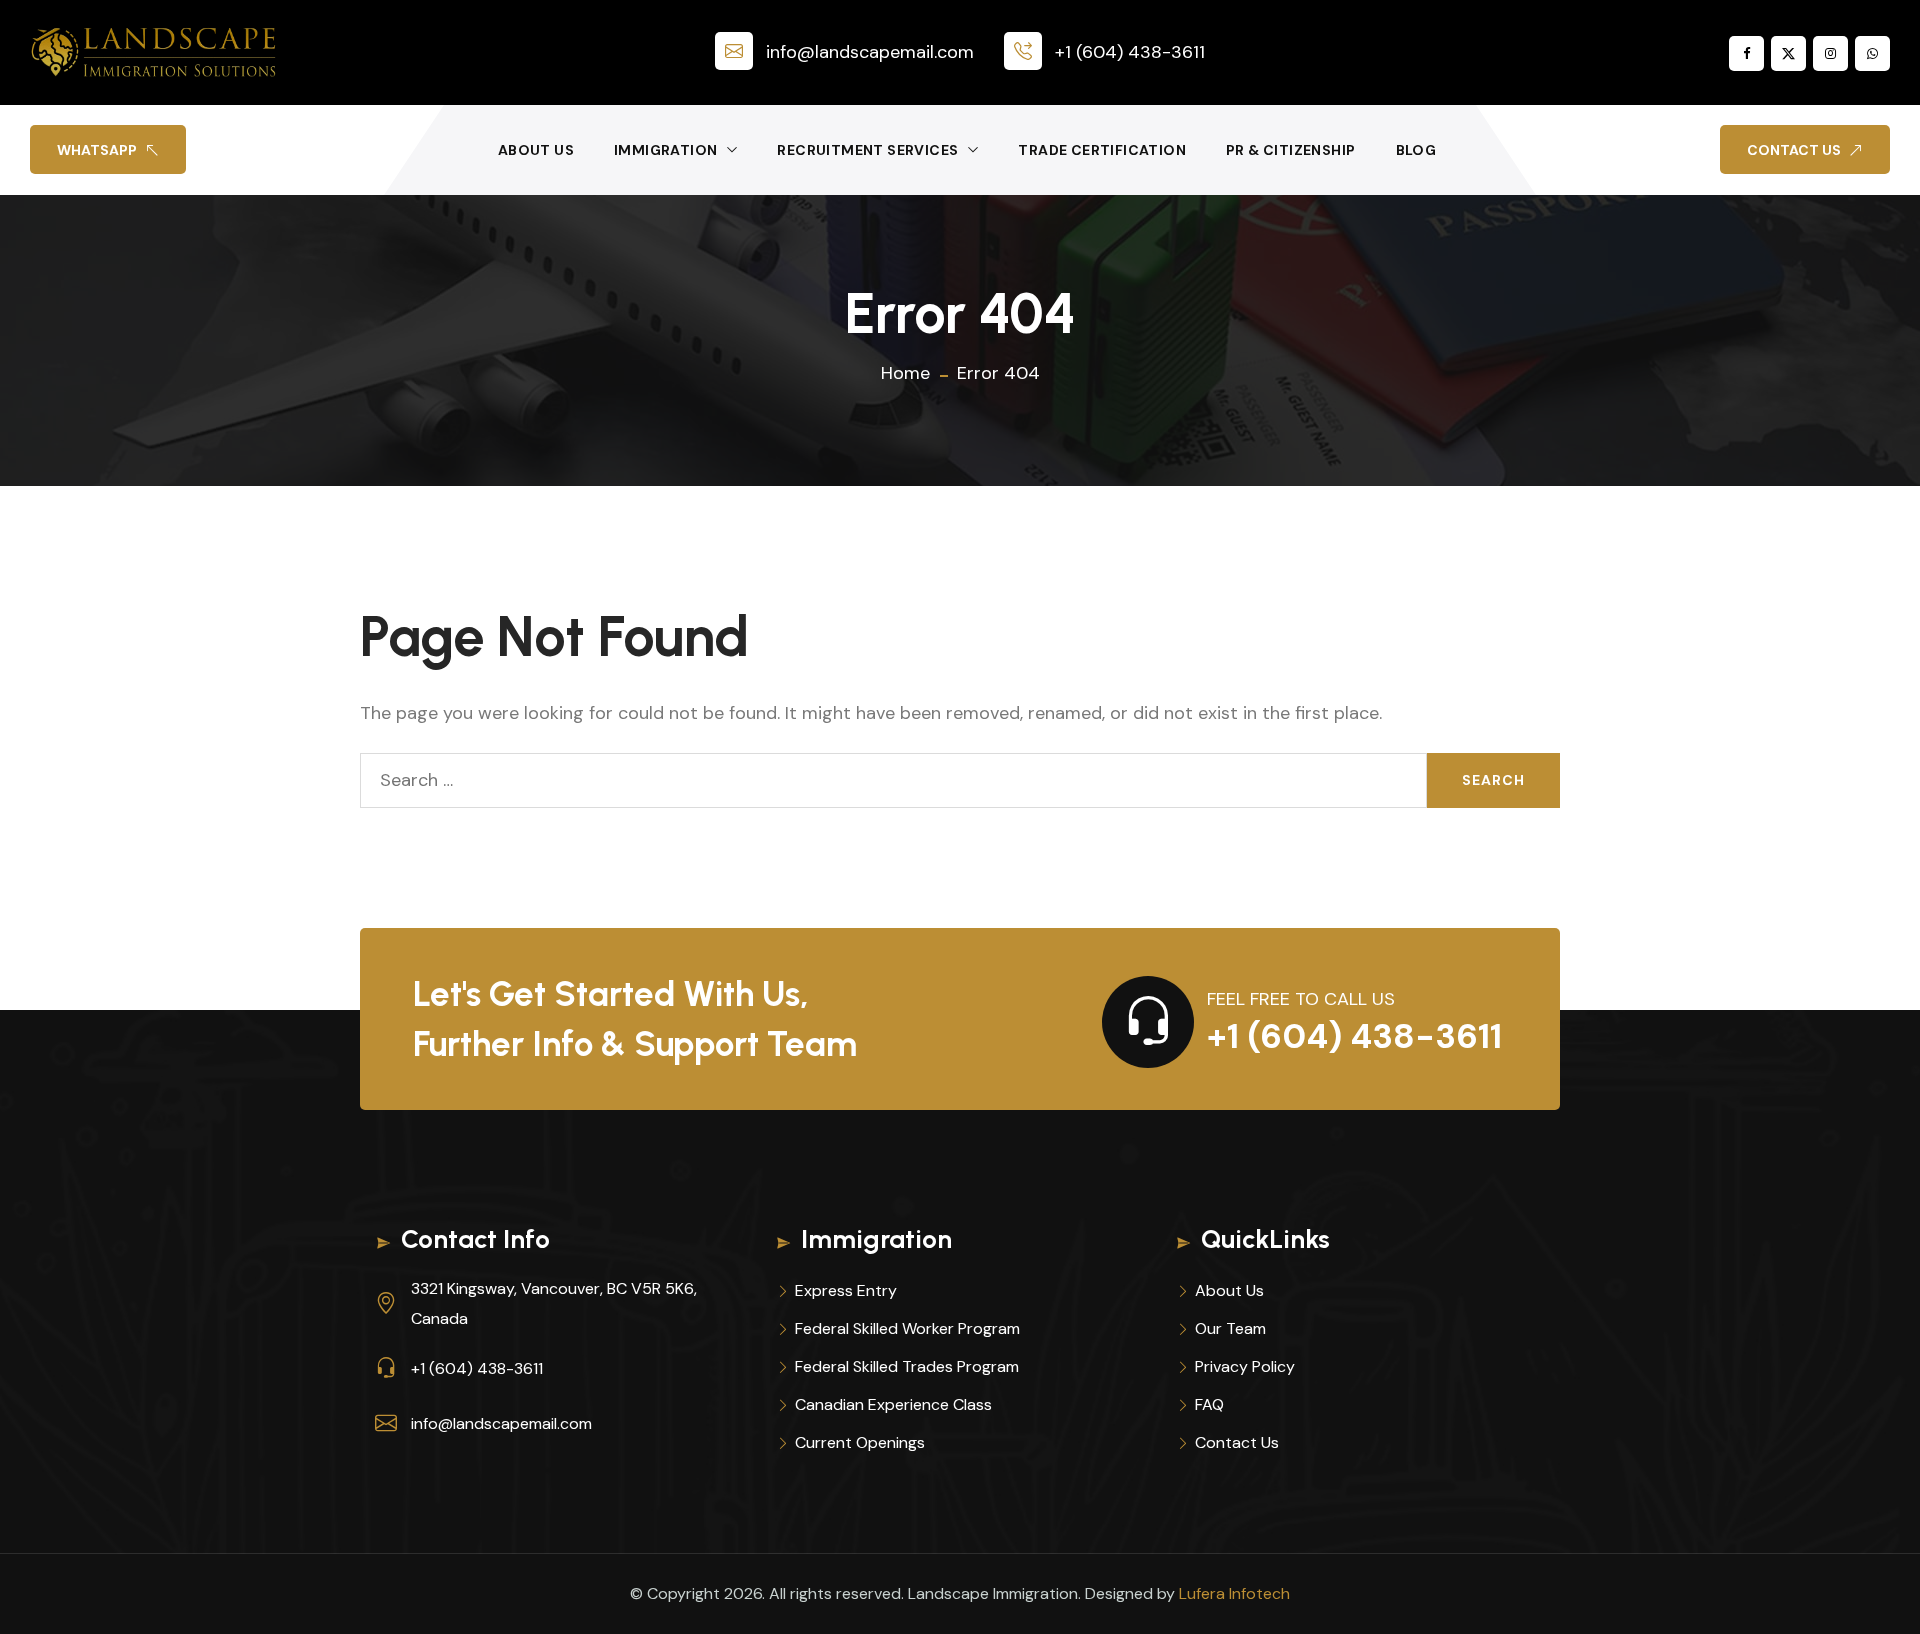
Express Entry (846, 1290)
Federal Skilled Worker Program (907, 1328)
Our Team (1230, 1328)
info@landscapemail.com (870, 52)
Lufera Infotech (1234, 1593)
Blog (1416, 150)
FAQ (1209, 1404)
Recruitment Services (867, 150)
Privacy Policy (1245, 1366)
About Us (536, 150)
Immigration (665, 150)
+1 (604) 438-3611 (1130, 52)
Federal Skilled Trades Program (907, 1366)
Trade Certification (1102, 150)
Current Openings (860, 1442)
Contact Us (1237, 1442)
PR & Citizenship (1290, 150)
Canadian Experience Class (893, 1404)
